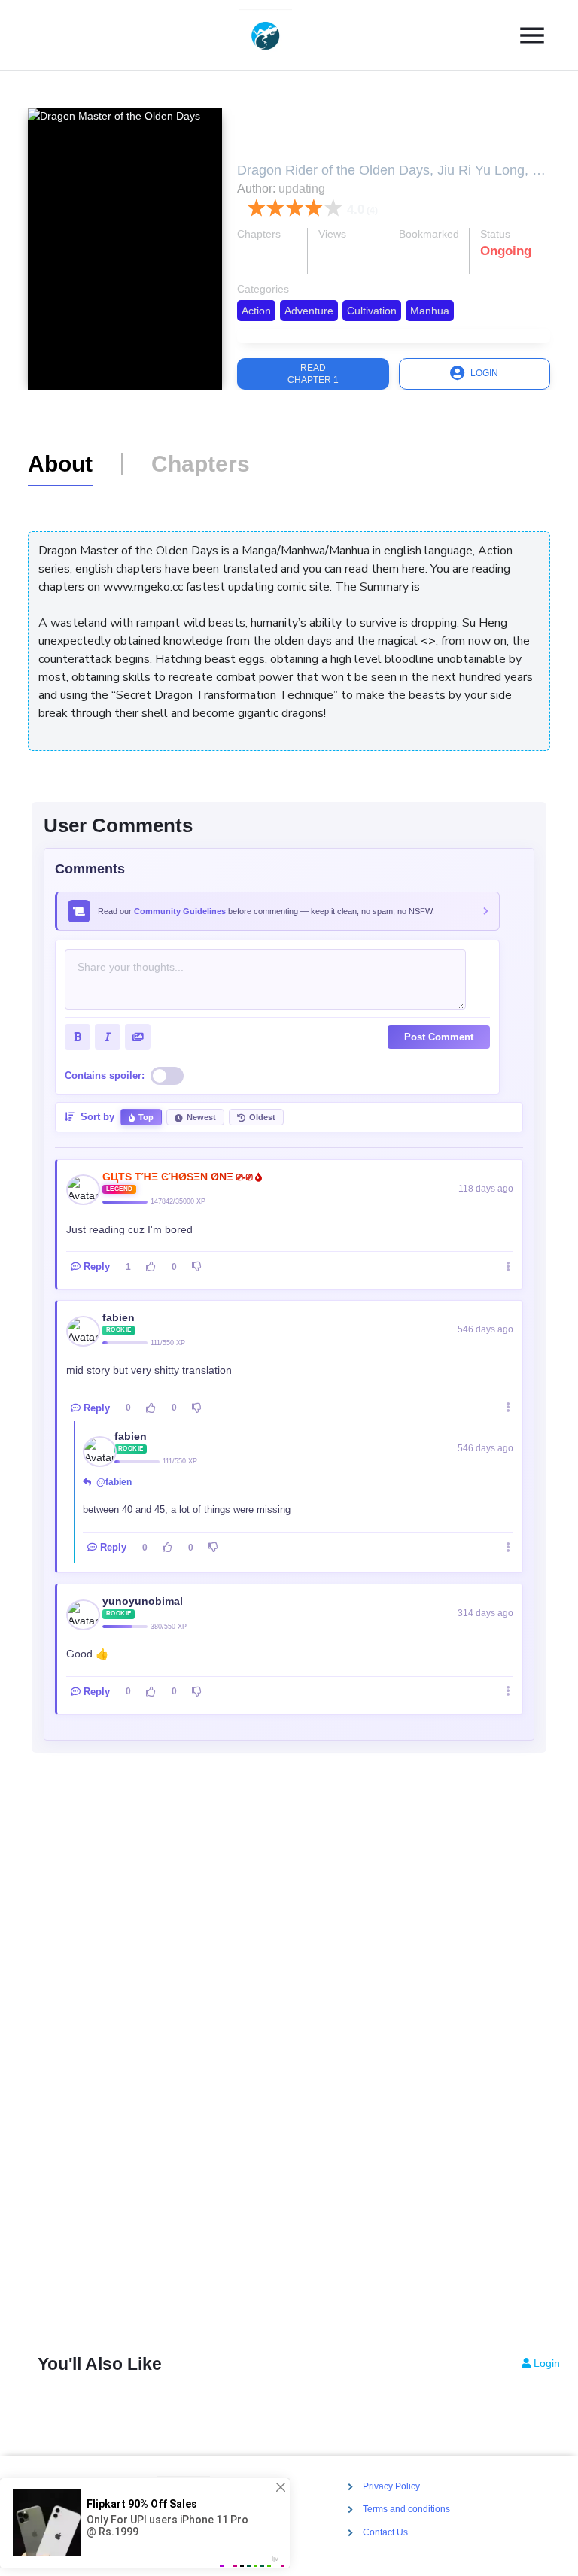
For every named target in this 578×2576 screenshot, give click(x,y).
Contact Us (385, 2532)
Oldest (262, 1117)
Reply (97, 1267)
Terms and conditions (406, 2510)
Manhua (430, 311)
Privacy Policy (391, 2486)
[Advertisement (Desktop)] (289, 2060)
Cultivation (372, 311)
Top (146, 1117)
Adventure (309, 311)
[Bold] (78, 1037)
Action (256, 311)
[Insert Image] (138, 1037)
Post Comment (439, 1037)
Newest (201, 1117)
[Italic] (108, 1037)
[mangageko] (283, 35)
